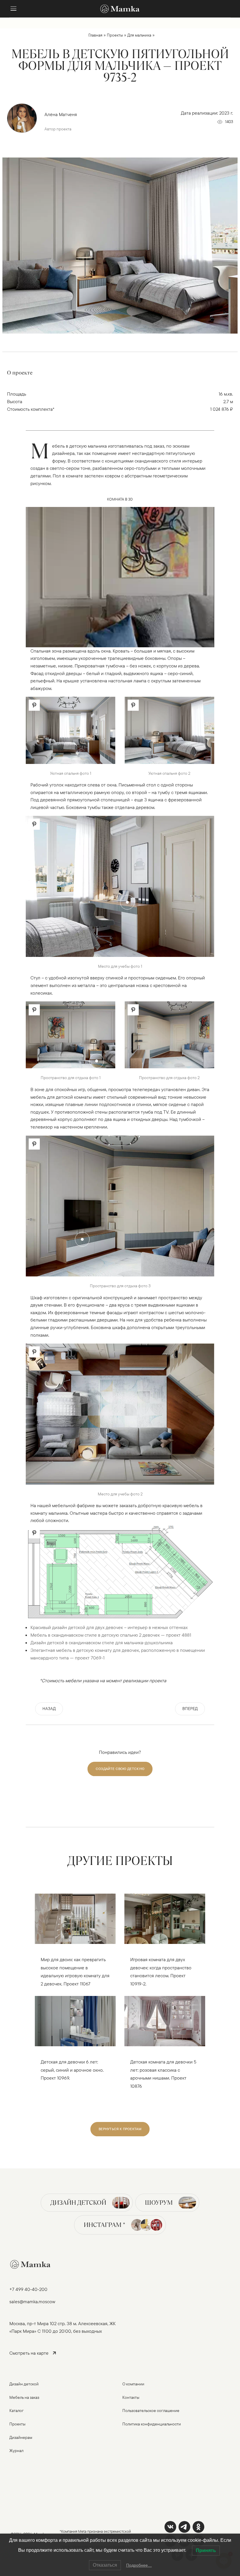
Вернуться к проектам (120, 2129)
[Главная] (120, 9)
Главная (95, 35)
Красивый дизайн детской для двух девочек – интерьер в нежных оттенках (109, 1627)
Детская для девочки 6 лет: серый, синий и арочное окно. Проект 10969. (72, 2070)
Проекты (115, 35)
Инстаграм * (104, 2225)
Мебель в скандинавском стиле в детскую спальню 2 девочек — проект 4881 (111, 1635)
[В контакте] (170, 2527)
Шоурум (159, 2203)
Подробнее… (139, 2565)
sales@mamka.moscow (32, 2301)
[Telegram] (184, 2527)
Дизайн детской (78, 2203)
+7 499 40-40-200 (28, 2289)
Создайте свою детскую (120, 1769)
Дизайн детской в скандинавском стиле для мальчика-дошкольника (102, 1642)
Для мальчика (139, 35)
